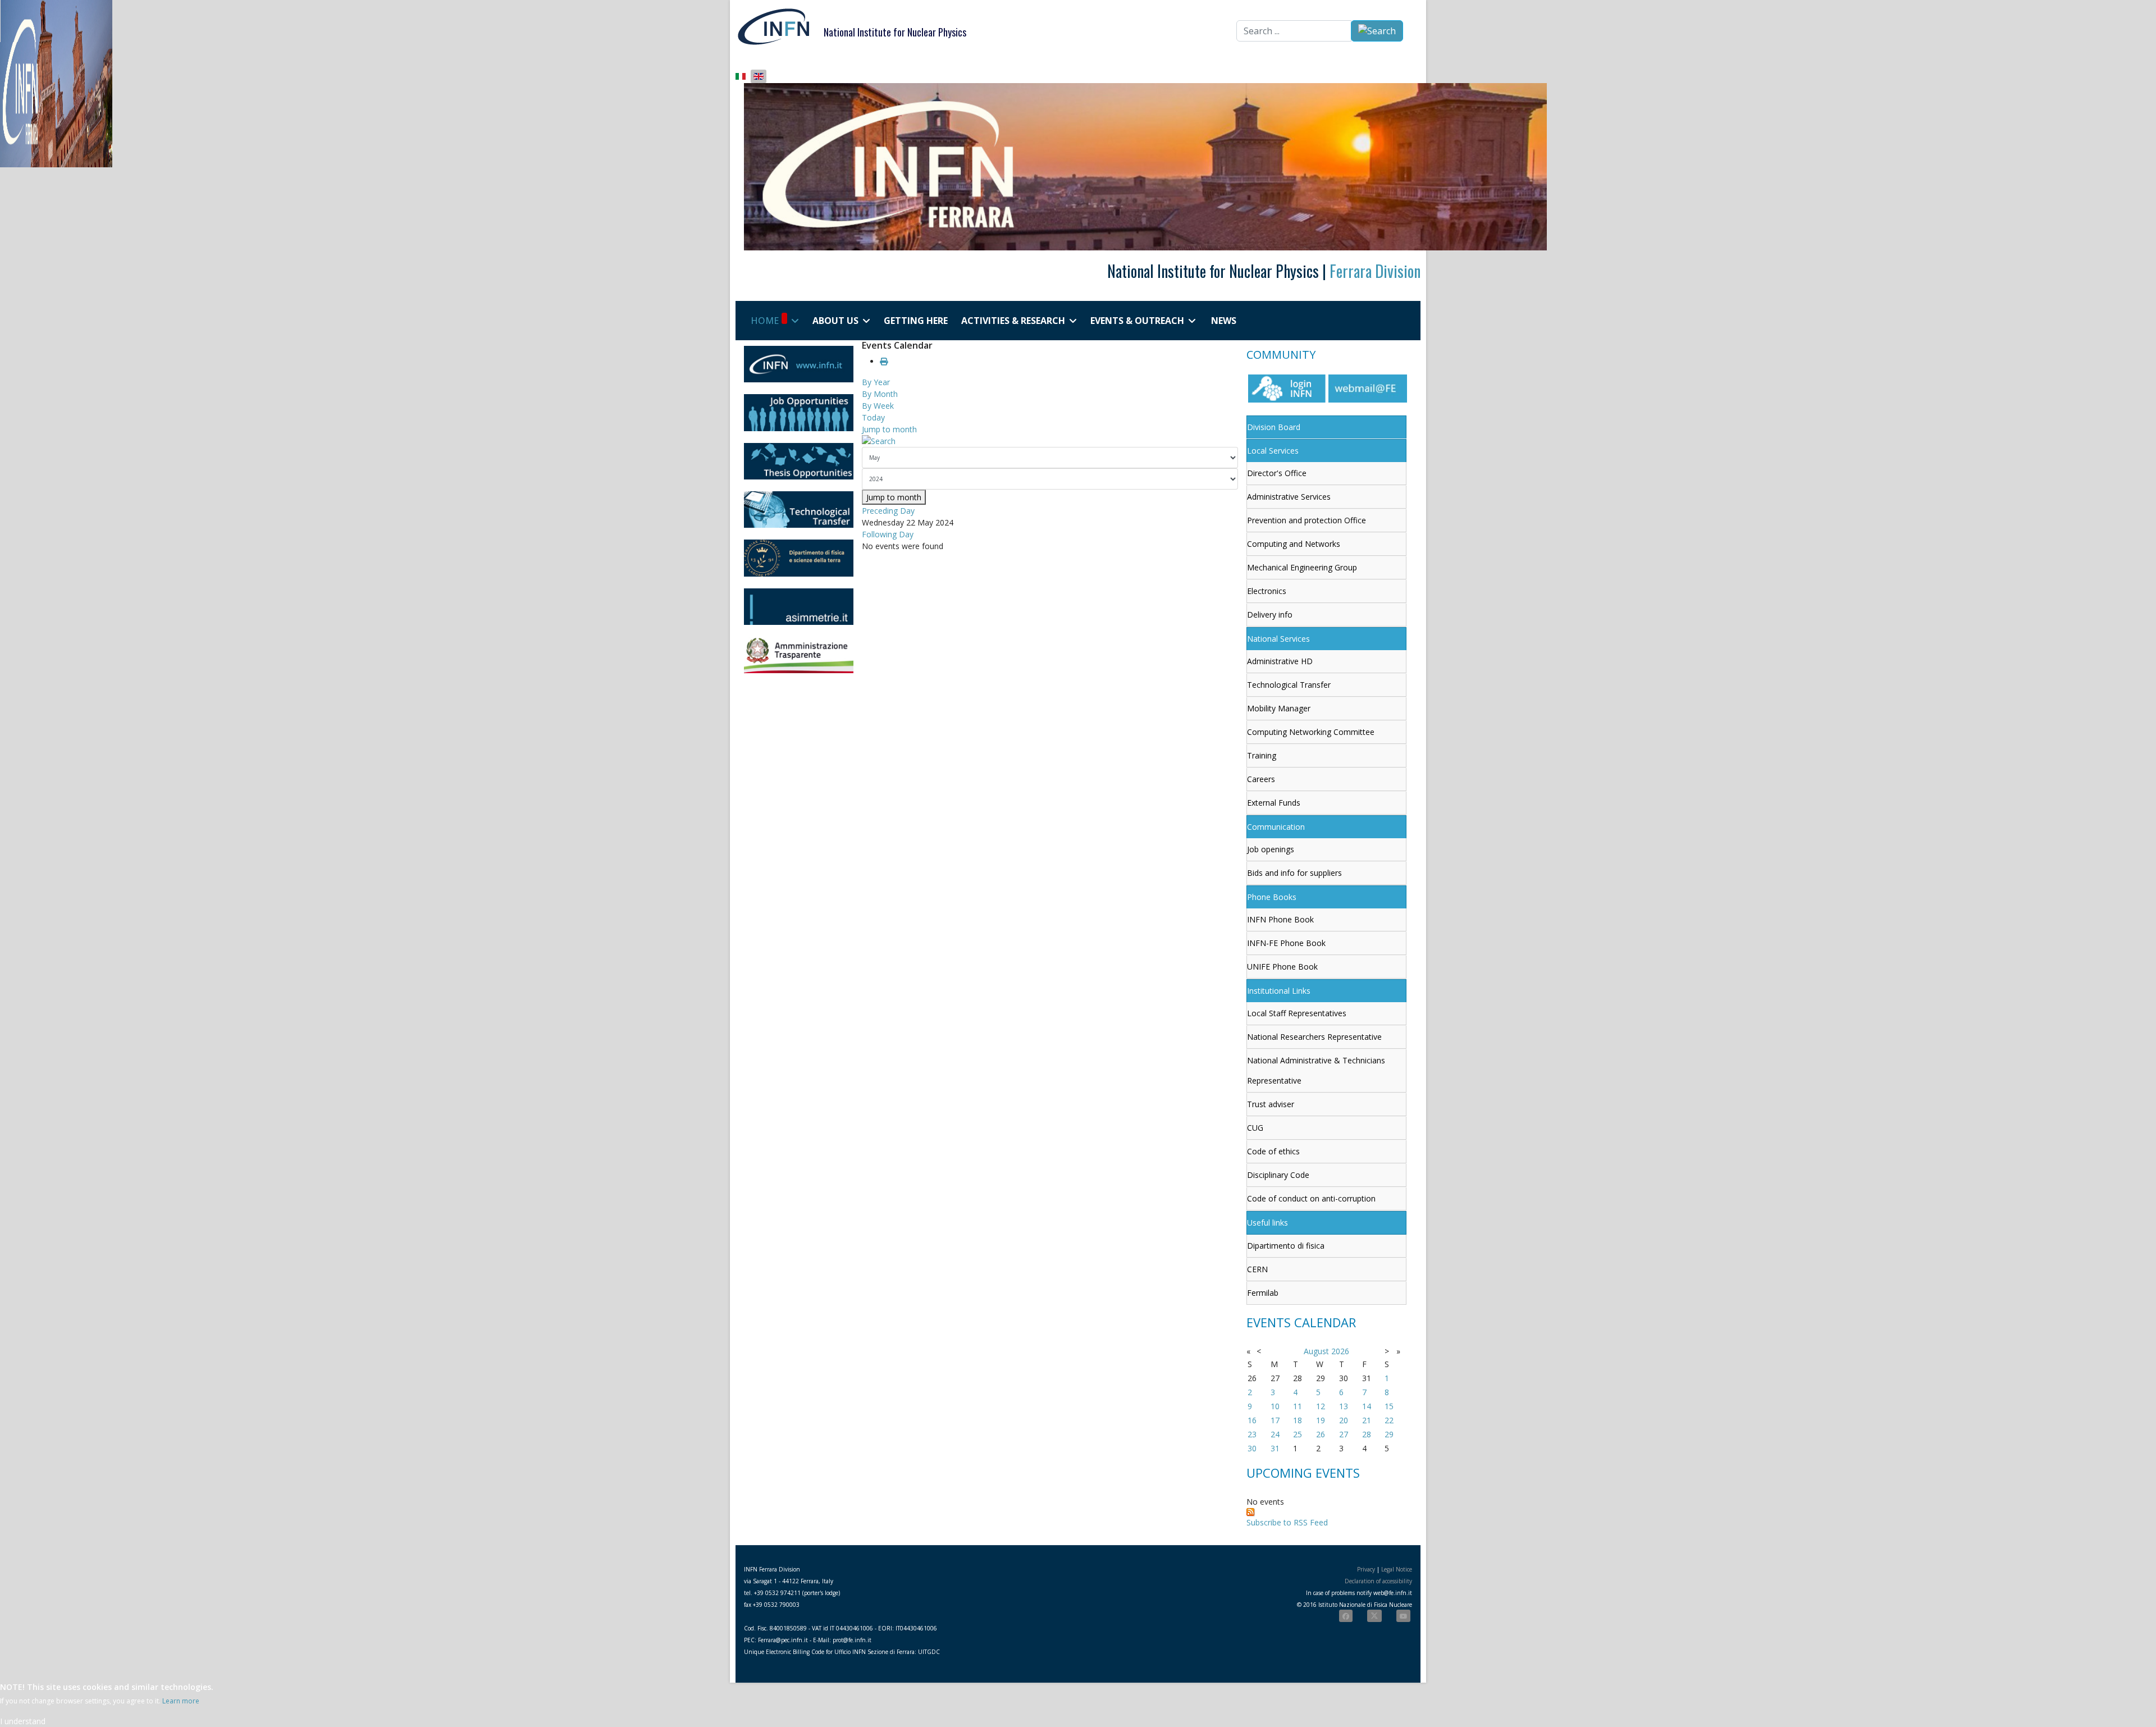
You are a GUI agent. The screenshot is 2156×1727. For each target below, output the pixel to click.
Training (1262, 755)
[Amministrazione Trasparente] (799, 655)
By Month (880, 394)
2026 (1340, 1351)
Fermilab (1263, 1293)
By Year (876, 382)
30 (1252, 1448)
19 (1321, 1420)
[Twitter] (1374, 1616)
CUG (1255, 1128)
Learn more (181, 1701)
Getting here (916, 321)
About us (835, 321)
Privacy (1366, 1569)
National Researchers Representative (1314, 1037)
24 (1275, 1434)
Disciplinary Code (1278, 1175)
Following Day (888, 534)
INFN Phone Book (1280, 919)
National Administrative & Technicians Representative (1316, 1070)
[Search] (1050, 441)
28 (1367, 1434)
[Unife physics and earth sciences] (799, 558)
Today (873, 417)
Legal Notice (1397, 1569)
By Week (878, 406)
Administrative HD (1280, 661)
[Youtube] (1403, 1616)
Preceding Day (888, 511)
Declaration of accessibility (1378, 1581)
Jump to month (889, 429)
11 (1298, 1406)
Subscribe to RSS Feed (1287, 1522)
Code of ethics (1273, 1151)
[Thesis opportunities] (799, 461)
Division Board (1274, 427)
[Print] (884, 361)
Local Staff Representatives (1297, 1013)
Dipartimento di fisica (1286, 1246)
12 (1321, 1406)
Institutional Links (1279, 991)
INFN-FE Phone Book (1286, 943)
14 (1367, 1406)
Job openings (1271, 849)
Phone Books (1272, 897)
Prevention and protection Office (1307, 520)
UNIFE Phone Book (1282, 967)
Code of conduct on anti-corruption (1311, 1198)
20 (1344, 1420)
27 (1344, 1434)
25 (1298, 1434)
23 (1252, 1434)
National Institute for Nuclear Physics (895, 32)
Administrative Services (1289, 497)
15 (1389, 1406)
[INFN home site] (799, 364)
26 (1321, 1434)
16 (1252, 1420)
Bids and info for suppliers (1294, 873)
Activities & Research (1013, 321)
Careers (1261, 779)
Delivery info (1270, 614)
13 (1344, 1406)
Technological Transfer (1289, 685)
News (1224, 321)
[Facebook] (1346, 1616)
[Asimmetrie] (799, 607)
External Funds (1274, 803)
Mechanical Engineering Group (1302, 567)
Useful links (1267, 1223)
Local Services (1273, 451)
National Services (1278, 639)
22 (1389, 1420)
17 (1275, 1420)
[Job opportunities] (799, 412)
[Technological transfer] (799, 510)
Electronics (1267, 591)
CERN (1257, 1269)
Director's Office (1277, 473)
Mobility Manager (1279, 708)
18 (1298, 1420)
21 (1367, 1420)
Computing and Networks (1294, 544)
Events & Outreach (1137, 321)
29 (1389, 1434)
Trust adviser (1271, 1104)
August (1316, 1351)
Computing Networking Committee (1311, 732)
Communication (1276, 827)
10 (1275, 1406)
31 (1275, 1448)
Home (765, 321)
